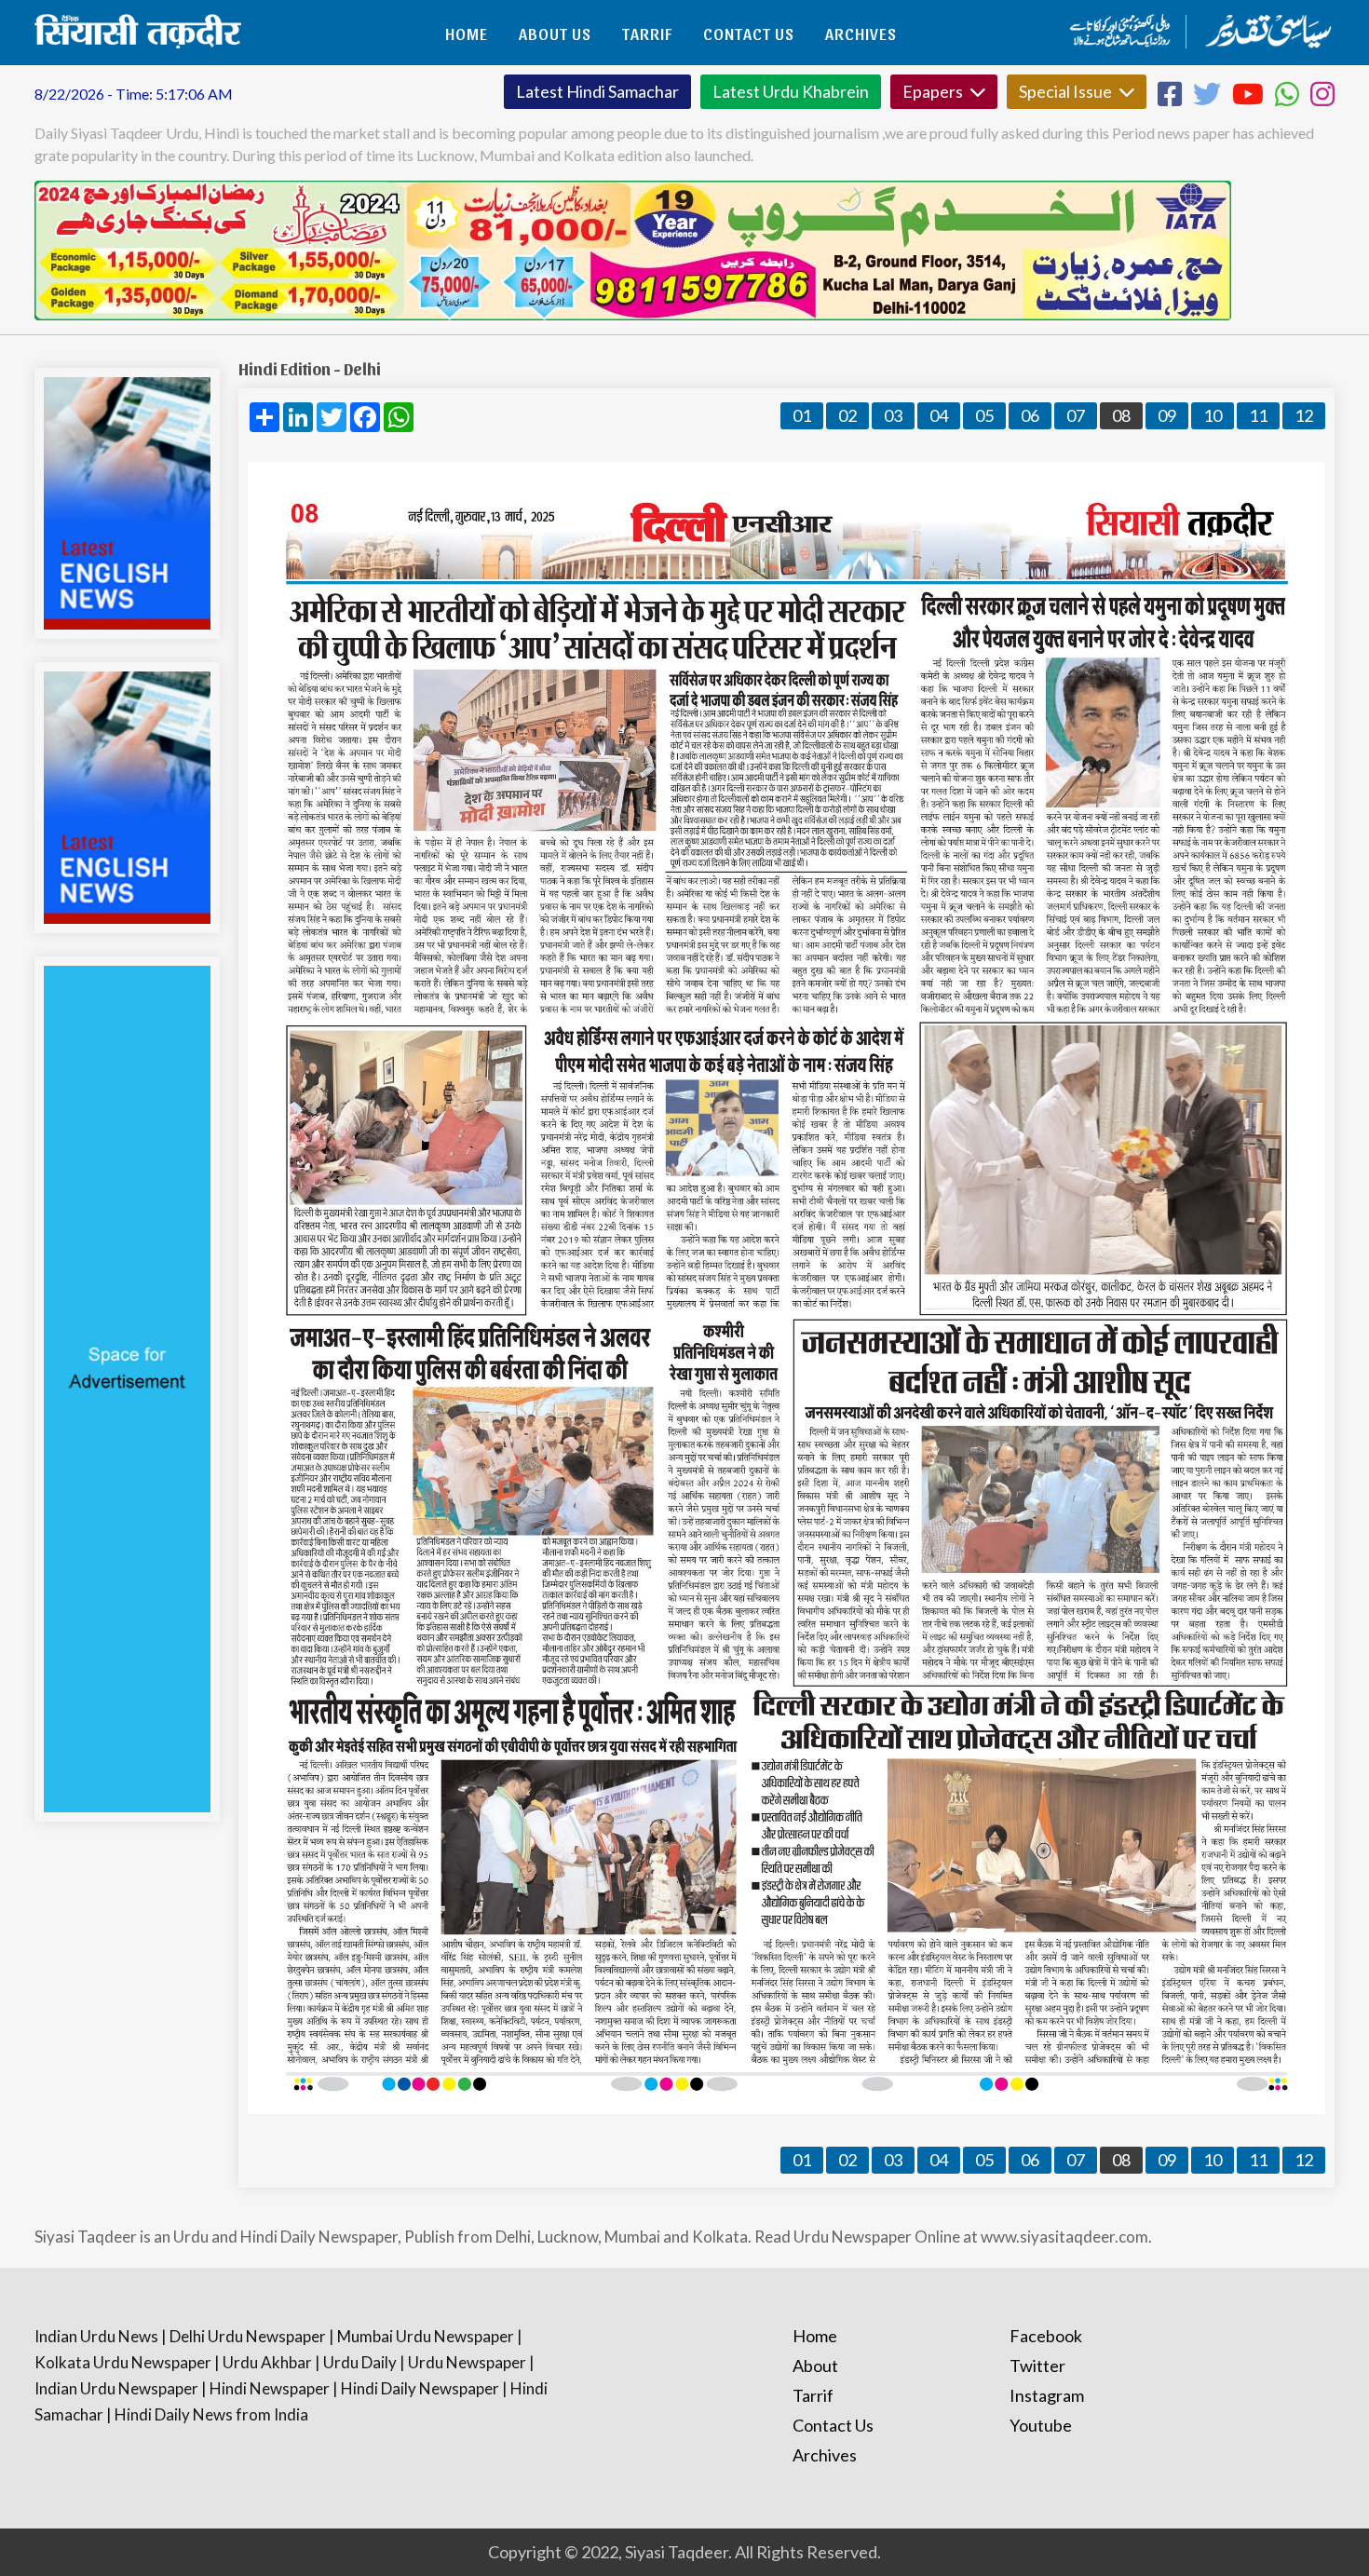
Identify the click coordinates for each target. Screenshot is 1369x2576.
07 (1076, 415)
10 (1213, 415)
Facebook (1046, 2336)
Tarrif (647, 33)
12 (1304, 415)
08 (1121, 415)
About (815, 2366)
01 (802, 415)
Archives (861, 33)
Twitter (1037, 2366)
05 (984, 415)
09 (1167, 415)
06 (1030, 415)
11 (1258, 415)
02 (847, 415)
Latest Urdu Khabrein (791, 91)
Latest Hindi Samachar (597, 91)
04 (939, 415)
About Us (555, 33)
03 (893, 415)
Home (467, 33)
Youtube (1041, 2425)
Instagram (1047, 2395)
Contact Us (749, 33)
